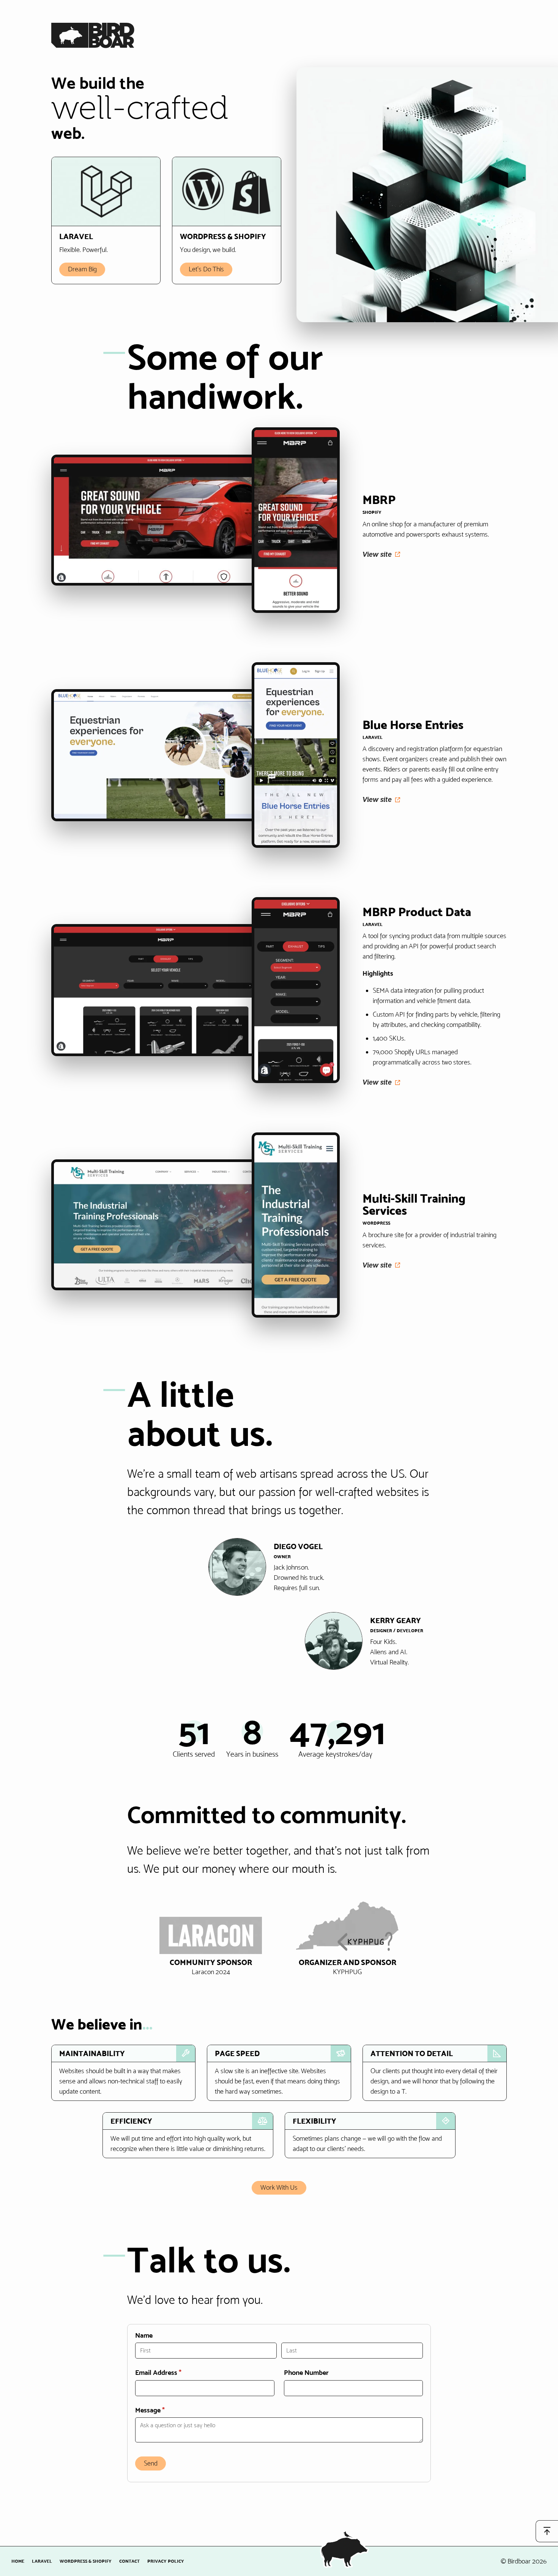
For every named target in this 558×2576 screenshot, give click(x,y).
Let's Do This (206, 269)
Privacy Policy (166, 2561)
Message (163, 2410)
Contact (129, 2561)
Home (18, 2561)
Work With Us (279, 2187)
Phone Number (306, 2373)
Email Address (171, 2373)
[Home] (93, 43)
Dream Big (82, 269)
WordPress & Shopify (86, 2561)
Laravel (42, 2561)
